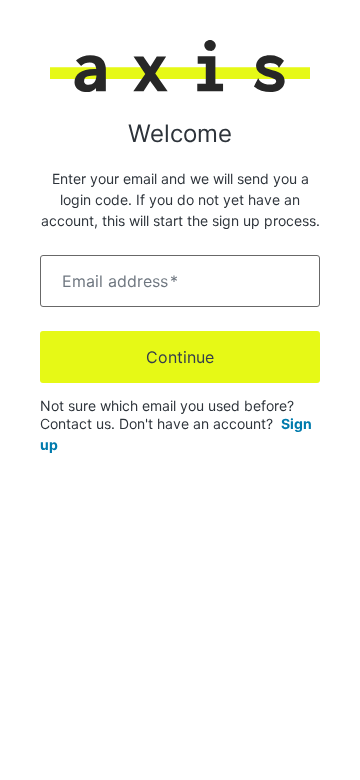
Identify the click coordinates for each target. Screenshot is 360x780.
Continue (180, 357)
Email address (120, 281)
